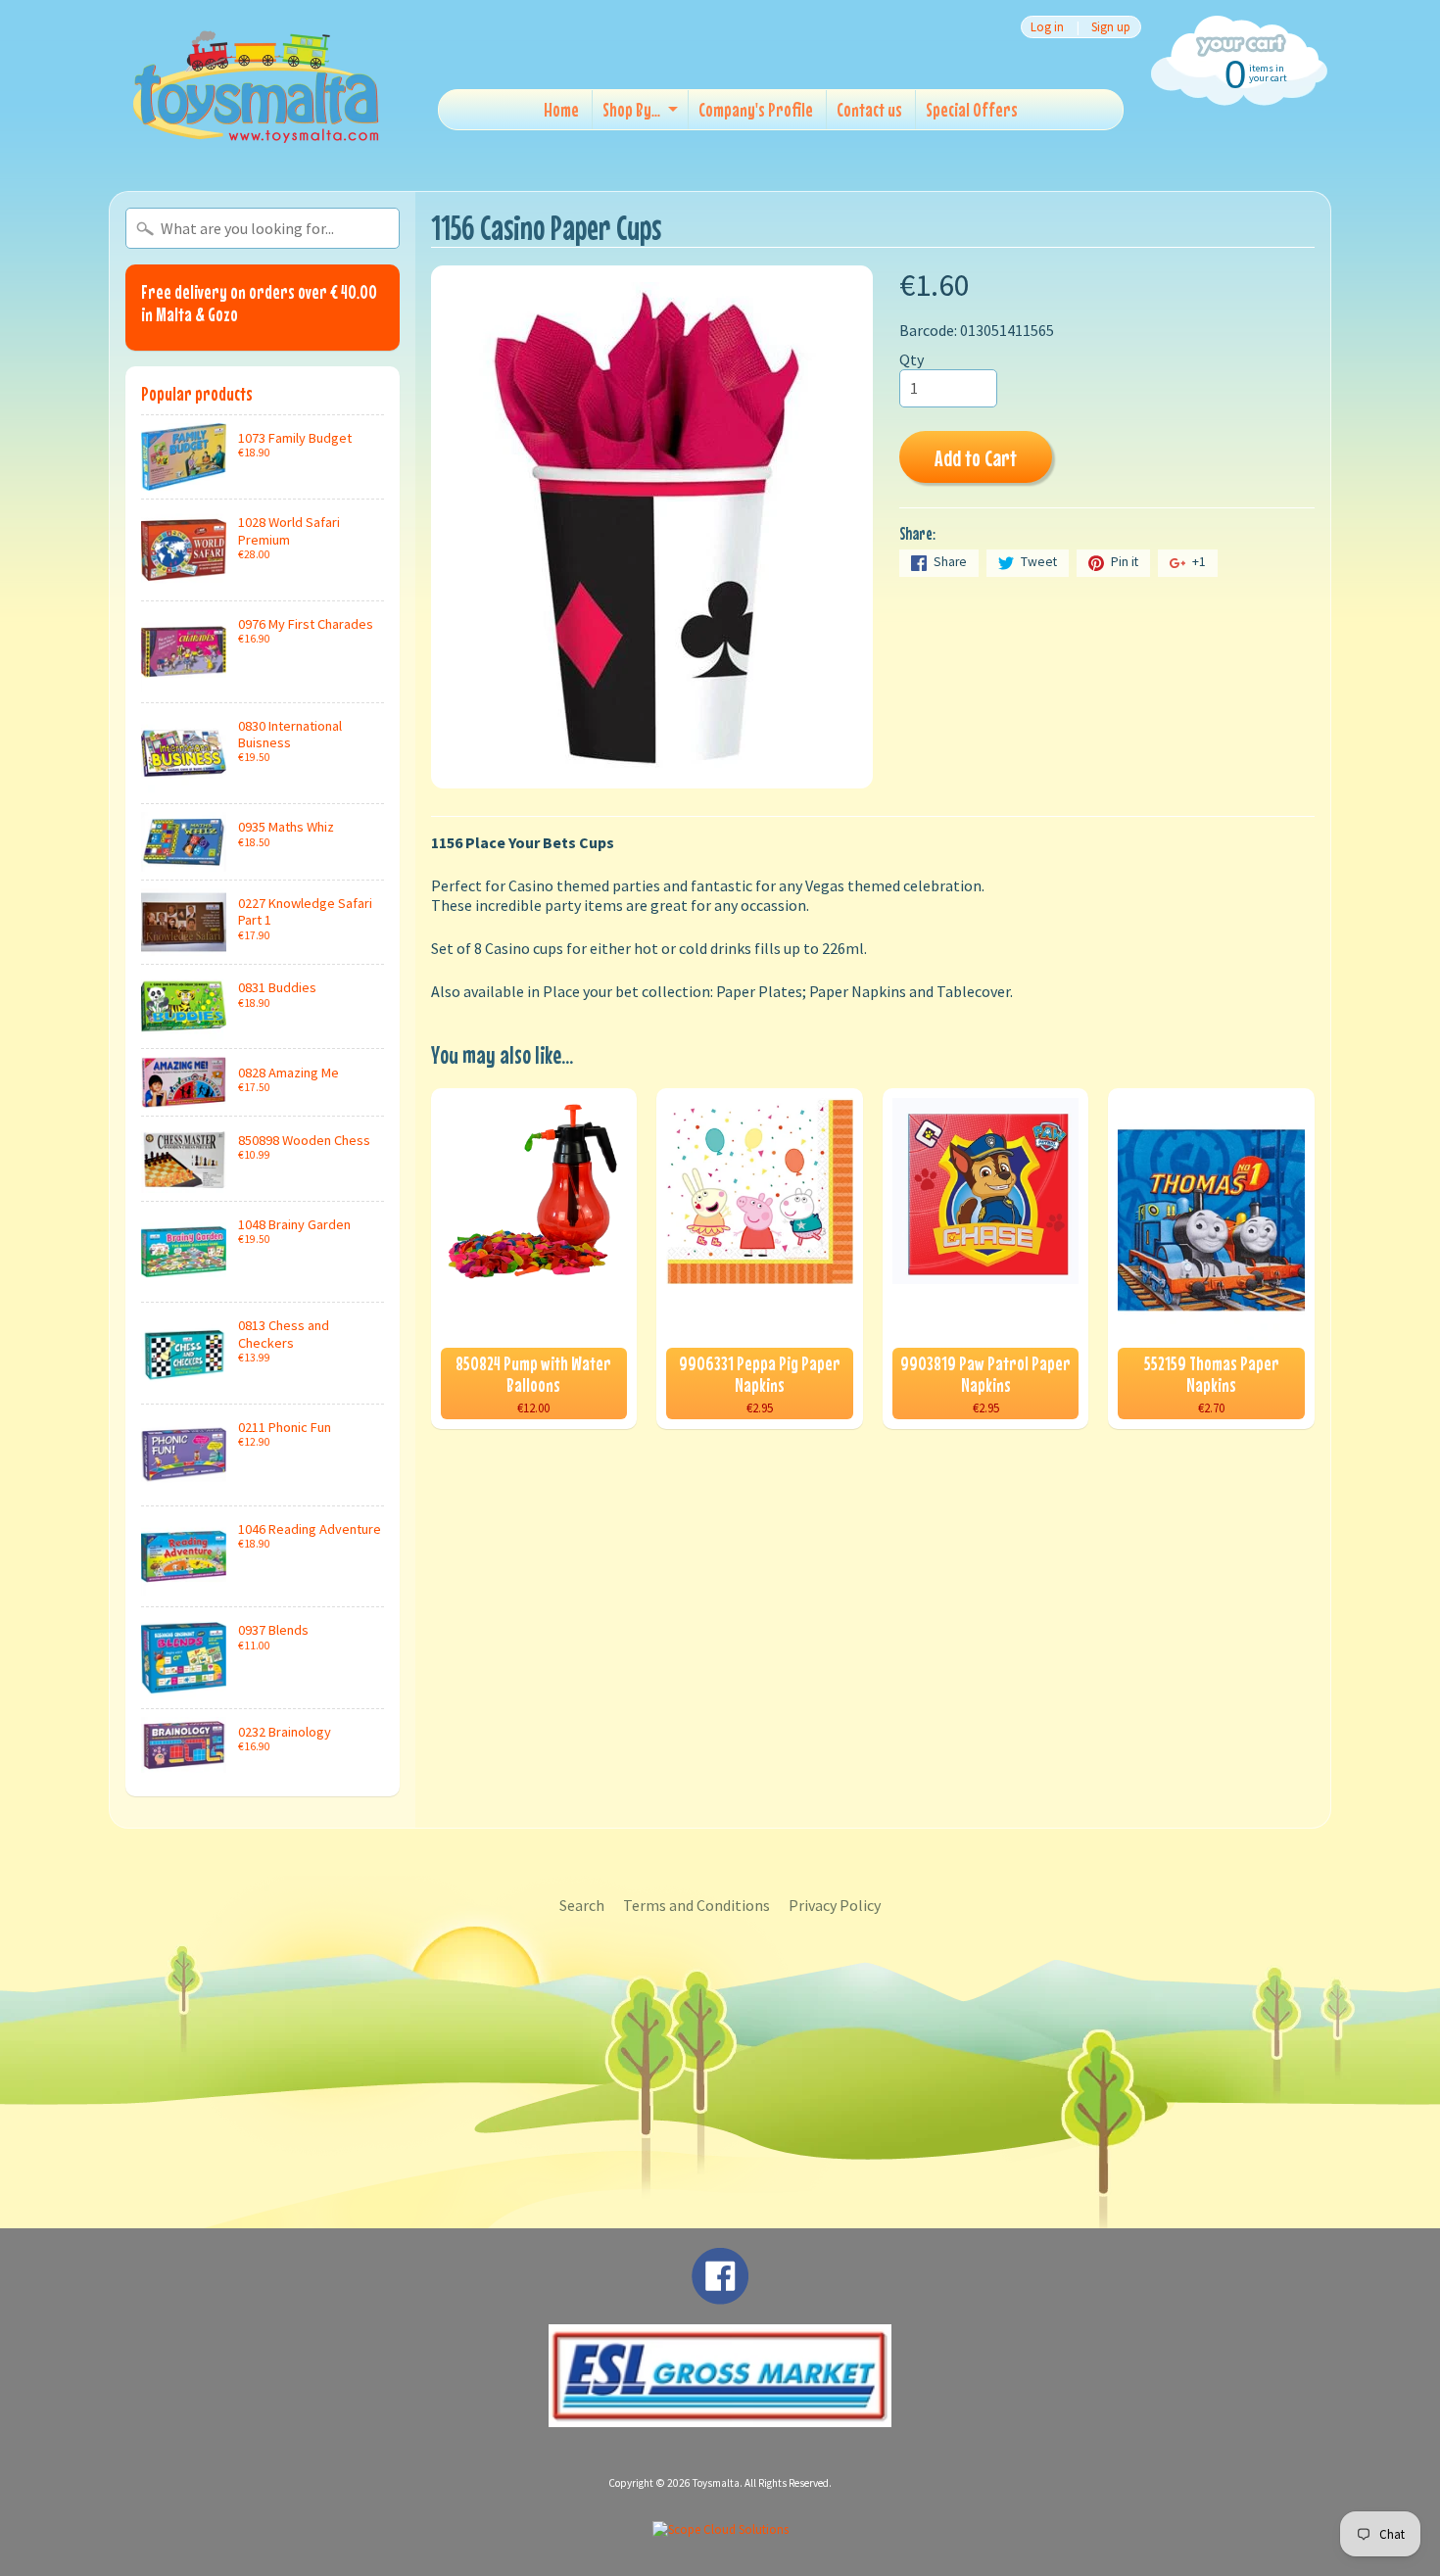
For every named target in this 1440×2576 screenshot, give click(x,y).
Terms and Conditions (696, 1905)
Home (561, 109)
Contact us (869, 109)
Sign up (1111, 27)
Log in (1047, 27)
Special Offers (972, 109)
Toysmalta (716, 2483)
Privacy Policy (835, 1905)
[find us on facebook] (720, 2295)
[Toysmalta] (256, 86)
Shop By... (631, 109)
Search (582, 1905)
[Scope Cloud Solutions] (720, 2529)
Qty (912, 359)
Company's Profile (756, 109)
